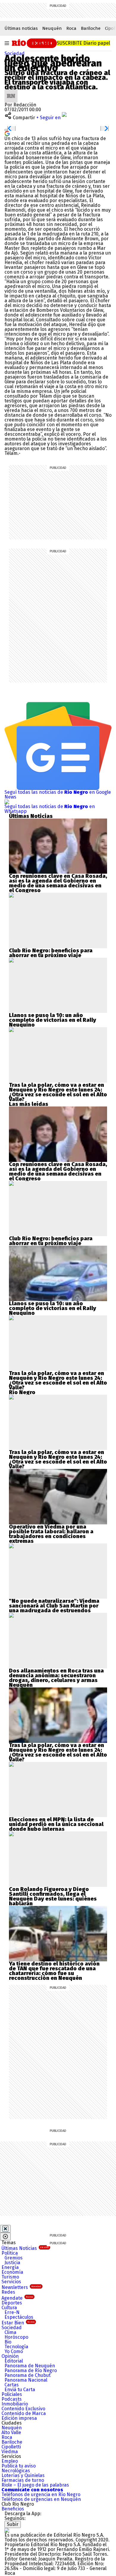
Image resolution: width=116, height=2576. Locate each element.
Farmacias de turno (23, 2480)
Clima (10, 2332)
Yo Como (14, 2351)
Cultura (9, 2308)
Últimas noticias (21, 28)
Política (10, 2253)
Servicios (11, 2282)
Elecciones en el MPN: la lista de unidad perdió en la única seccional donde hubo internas (56, 1824)
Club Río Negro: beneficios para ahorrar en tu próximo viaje (51, 953)
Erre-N (12, 2312)
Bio (8, 2342)
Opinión (10, 2356)
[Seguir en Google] (7, 133)
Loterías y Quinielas (23, 2475)
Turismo (10, 2277)
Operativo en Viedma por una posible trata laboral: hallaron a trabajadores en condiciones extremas (51, 1534)
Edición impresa (19, 2418)
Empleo (10, 2461)
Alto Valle (11, 2432)
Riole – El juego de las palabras (35, 2485)
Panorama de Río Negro (31, 2370)
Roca (71, 28)
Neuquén (52, 28)
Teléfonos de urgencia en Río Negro (41, 2494)
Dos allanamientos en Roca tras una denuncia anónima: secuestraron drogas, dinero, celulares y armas (56, 1676)
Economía (12, 2272)
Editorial (14, 2361)
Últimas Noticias (25, 2248)
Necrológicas (16, 2471)
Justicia (12, 2263)
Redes (8, 2292)
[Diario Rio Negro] (7, 2530)
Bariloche (91, 28)
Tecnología (16, 2347)
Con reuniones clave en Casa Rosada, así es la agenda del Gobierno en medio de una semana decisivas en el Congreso (58, 883)
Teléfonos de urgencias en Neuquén (41, 2499)
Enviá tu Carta (20, 2390)
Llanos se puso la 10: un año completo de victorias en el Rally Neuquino (52, 1020)
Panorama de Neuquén (30, 2366)
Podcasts (12, 2399)
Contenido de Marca (24, 2413)
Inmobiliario (15, 2404)
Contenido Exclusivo (23, 2409)
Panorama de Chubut (28, 2375)
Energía (10, 2267)
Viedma (10, 2452)
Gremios (14, 2258)
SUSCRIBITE (83, 43)
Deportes (12, 2303)
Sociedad (15, 54)
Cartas (12, 2385)
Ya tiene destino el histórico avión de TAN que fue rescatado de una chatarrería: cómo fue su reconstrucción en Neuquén (54, 1971)
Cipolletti (11, 2447)
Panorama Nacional (26, 2380)
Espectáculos (19, 2317)
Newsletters (21, 2287)
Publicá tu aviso (19, 2466)
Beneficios (13, 2509)
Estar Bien (18, 2323)
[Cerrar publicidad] (5, 2229)
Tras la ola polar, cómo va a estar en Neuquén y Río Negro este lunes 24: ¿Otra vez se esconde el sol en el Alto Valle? (58, 1092)
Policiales (12, 2394)
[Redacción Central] (11, 92)
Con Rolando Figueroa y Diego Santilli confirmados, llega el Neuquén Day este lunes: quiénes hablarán (53, 1896)
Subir (13, 2524)
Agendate (17, 2298)
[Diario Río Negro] (33, 43)
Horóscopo (16, 2337)
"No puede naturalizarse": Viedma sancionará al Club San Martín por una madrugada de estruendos (54, 1606)
